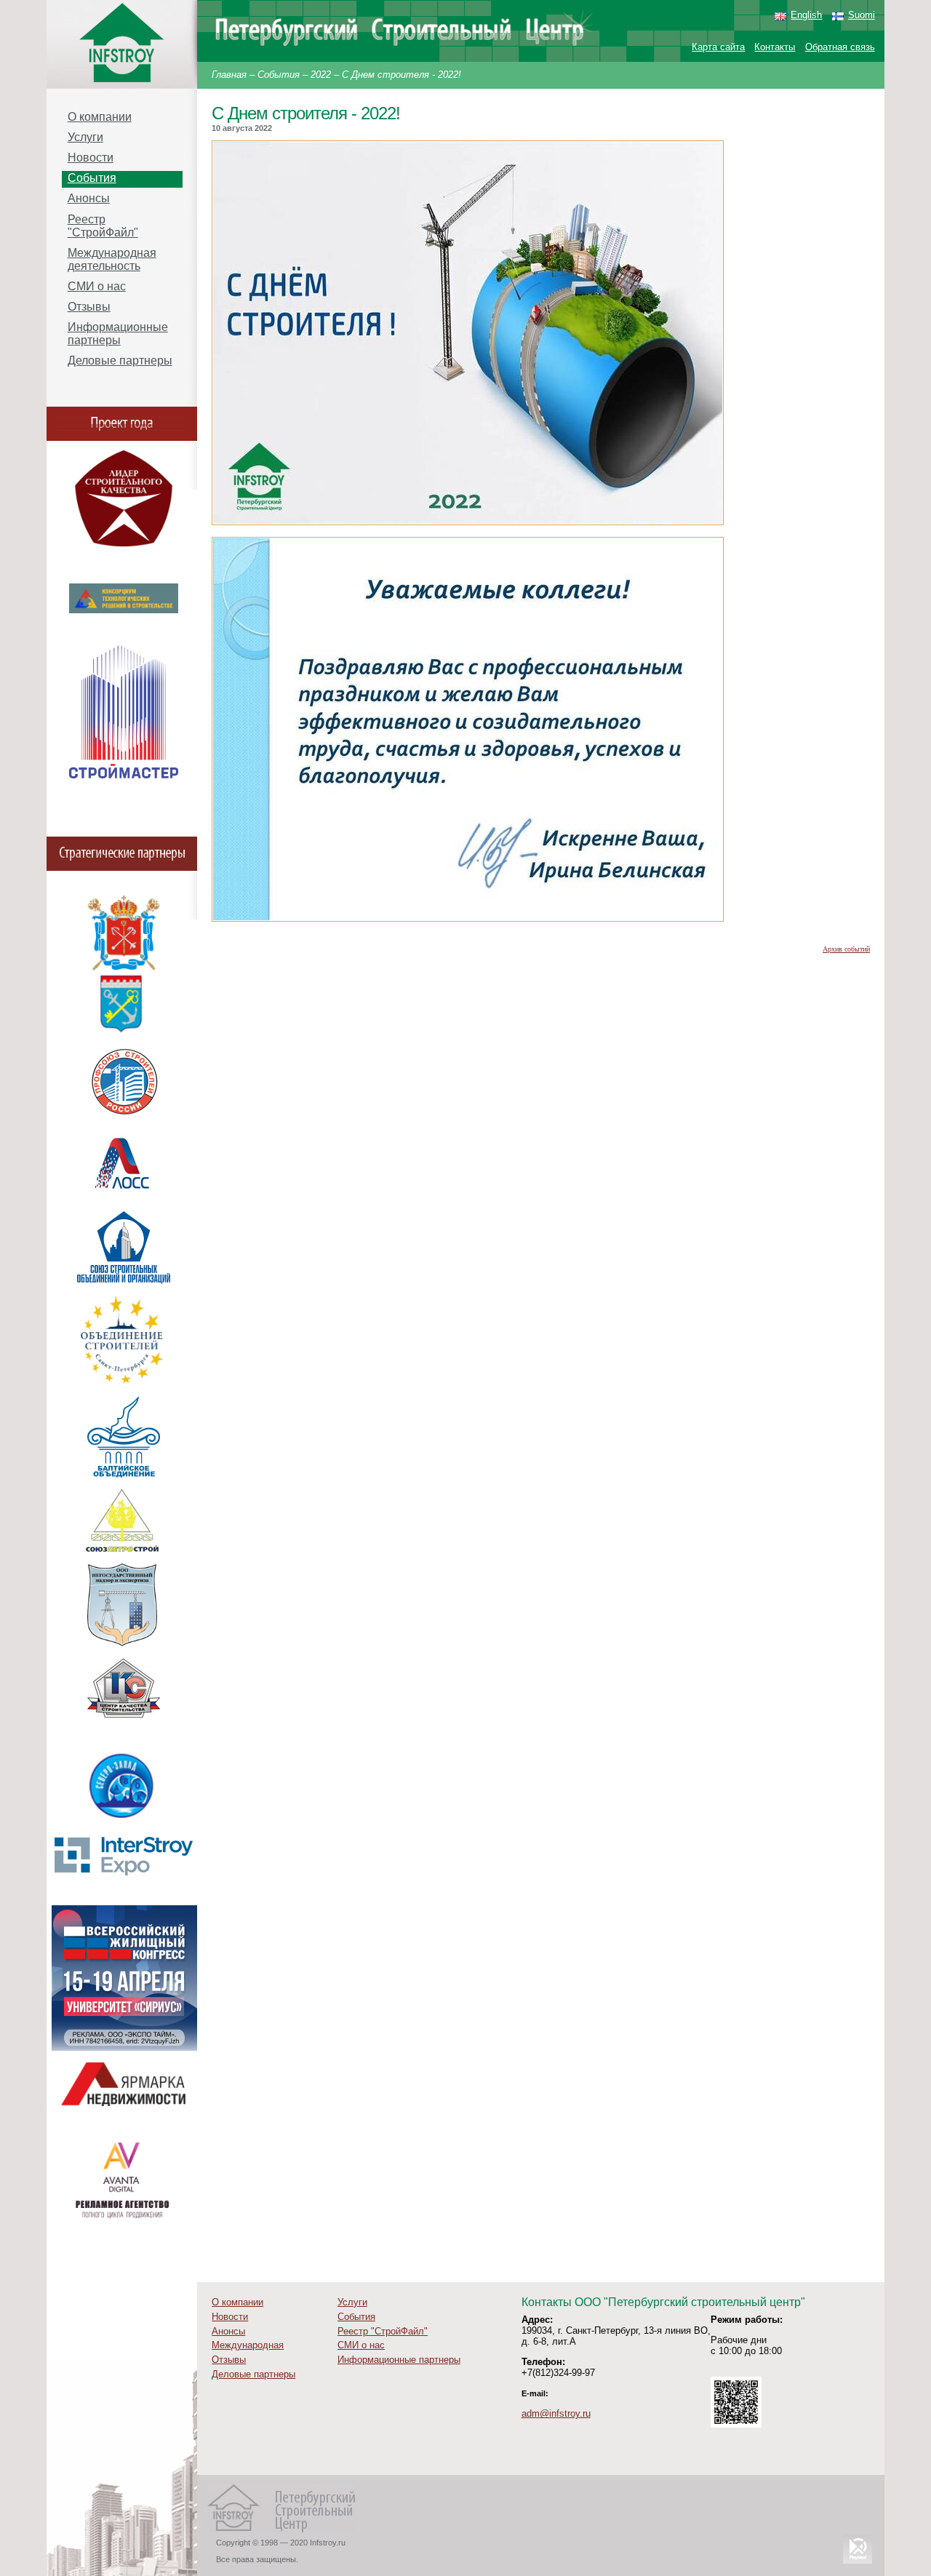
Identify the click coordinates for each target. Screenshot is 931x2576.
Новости (91, 157)
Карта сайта (718, 47)
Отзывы (89, 307)
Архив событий (846, 949)
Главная (229, 75)
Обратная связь (840, 47)
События (279, 75)
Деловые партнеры (120, 360)
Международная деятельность (112, 259)
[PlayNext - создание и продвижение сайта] (858, 2563)
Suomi (862, 15)
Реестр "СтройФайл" (103, 226)
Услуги (85, 137)
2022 (321, 75)
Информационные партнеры (118, 334)
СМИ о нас (97, 286)
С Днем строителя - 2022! (401, 75)
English (806, 15)
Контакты (775, 47)
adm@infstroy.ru (556, 2413)
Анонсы (89, 198)
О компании (100, 117)
